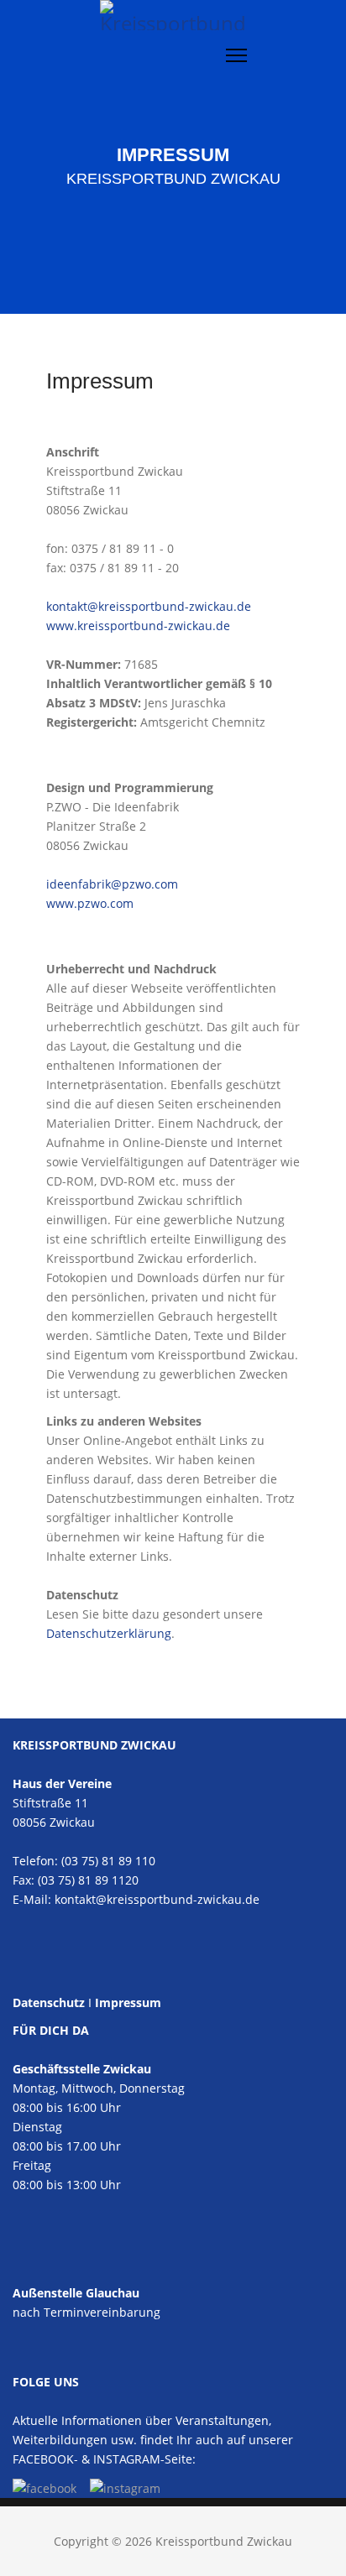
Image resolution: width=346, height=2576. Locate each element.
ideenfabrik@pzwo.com (112, 884)
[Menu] (236, 55)
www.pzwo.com (90, 903)
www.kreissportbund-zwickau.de (138, 626)
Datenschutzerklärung (109, 1633)
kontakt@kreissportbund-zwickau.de (149, 606)
